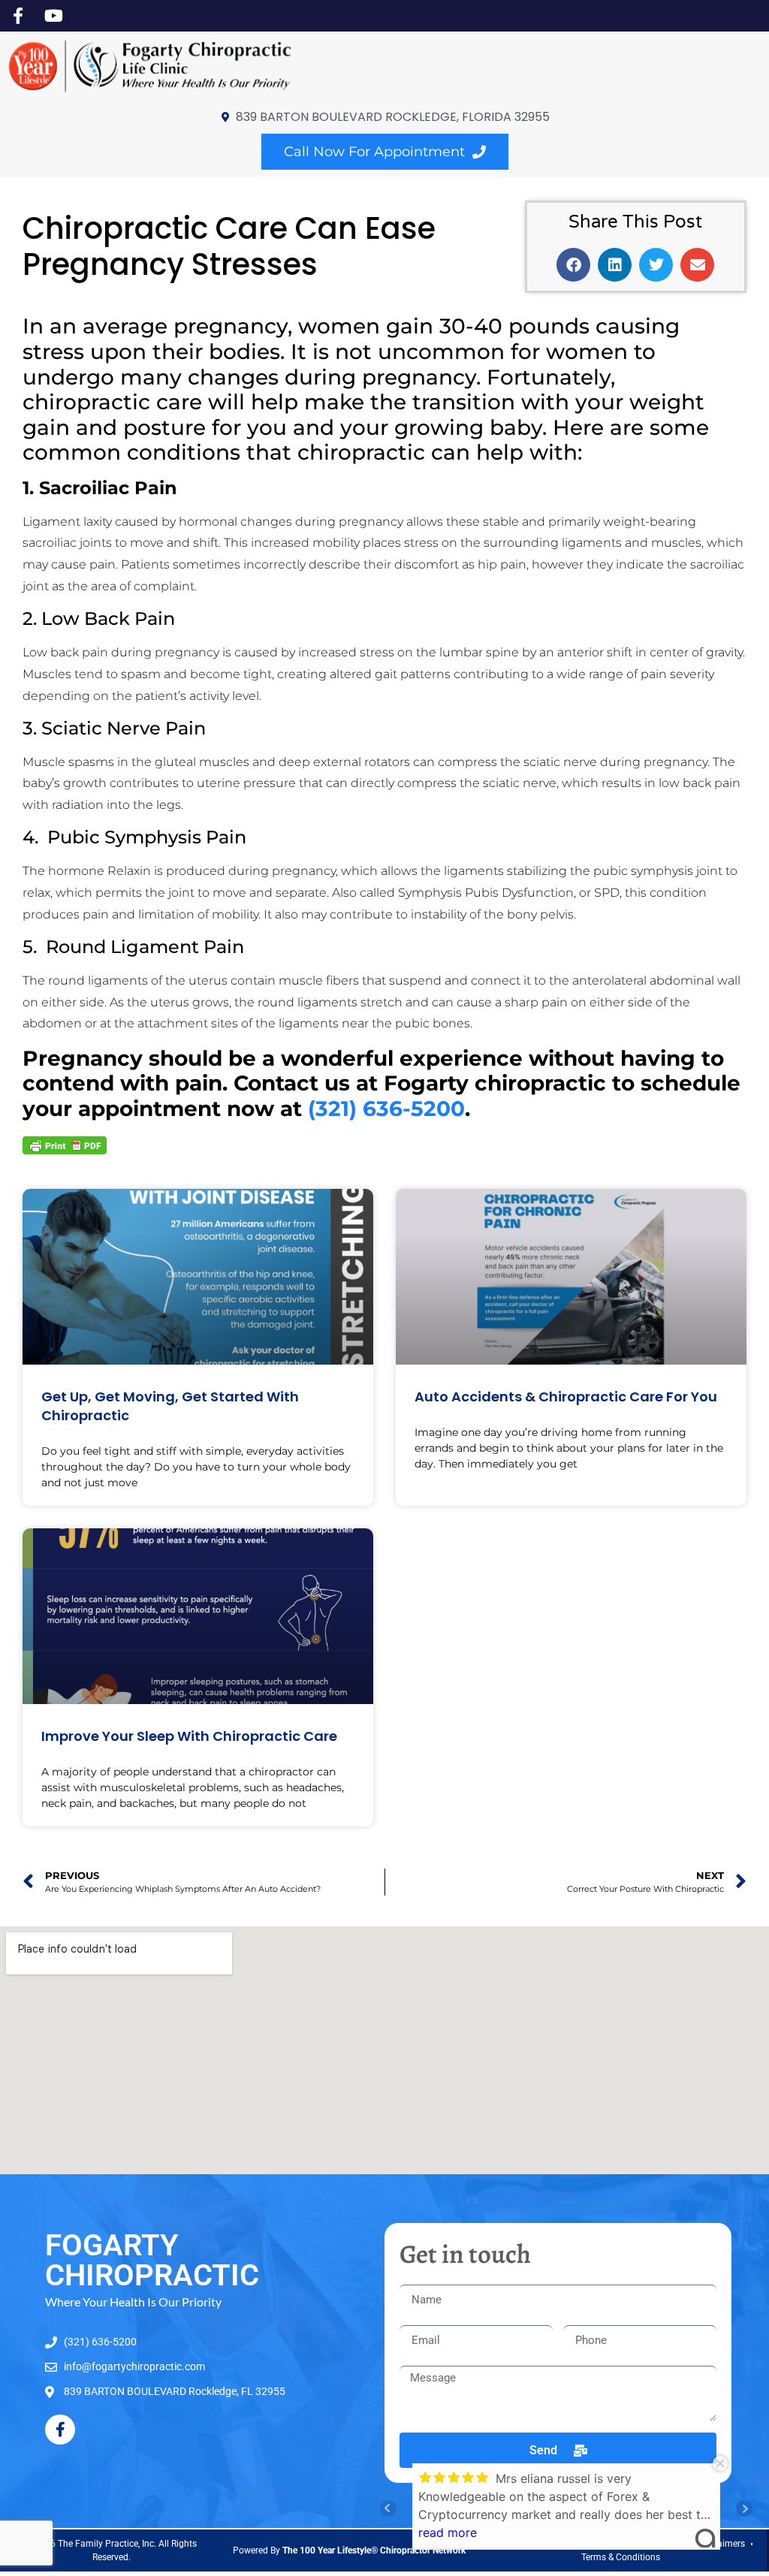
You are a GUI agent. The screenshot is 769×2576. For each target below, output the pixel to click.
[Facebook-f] (60, 2430)
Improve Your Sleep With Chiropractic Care (189, 1736)
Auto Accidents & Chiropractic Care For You (566, 1397)
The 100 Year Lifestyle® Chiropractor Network (374, 2550)
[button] (573, 265)
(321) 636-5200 (386, 1109)
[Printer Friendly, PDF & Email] (65, 1144)
